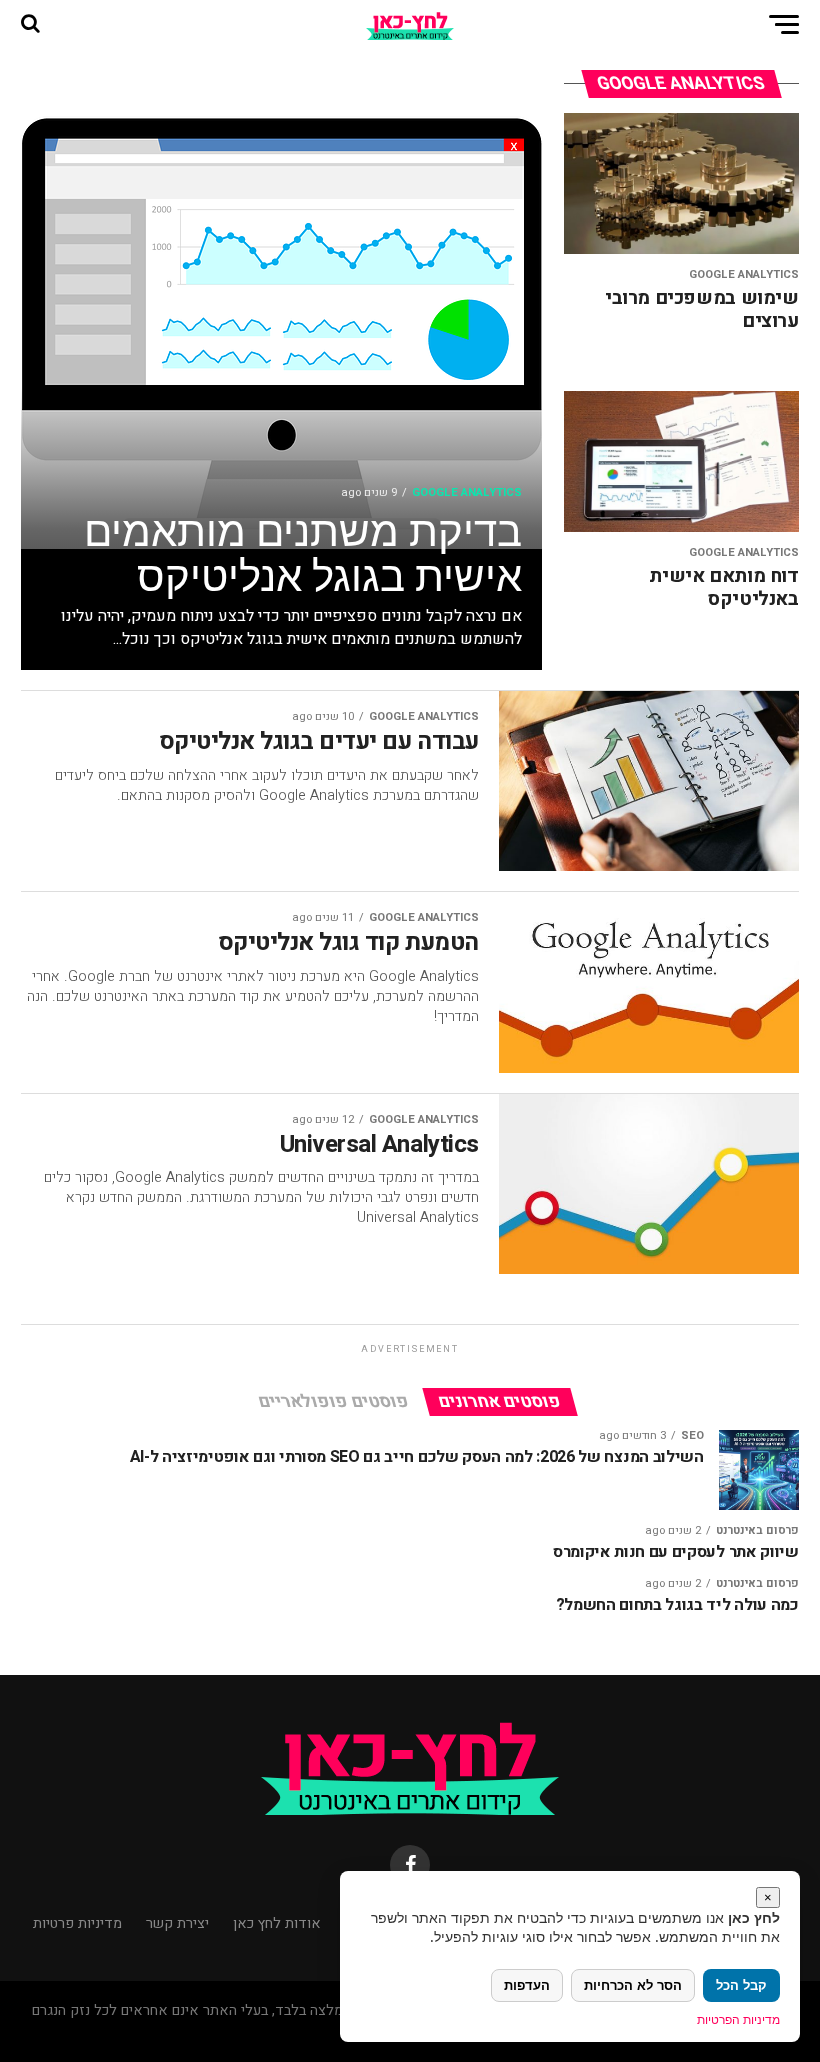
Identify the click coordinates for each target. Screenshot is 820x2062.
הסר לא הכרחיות (633, 1985)
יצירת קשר (177, 1923)
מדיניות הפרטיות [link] (738, 2019)
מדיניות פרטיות (77, 1923)
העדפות (527, 1985)
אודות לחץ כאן (277, 1923)
